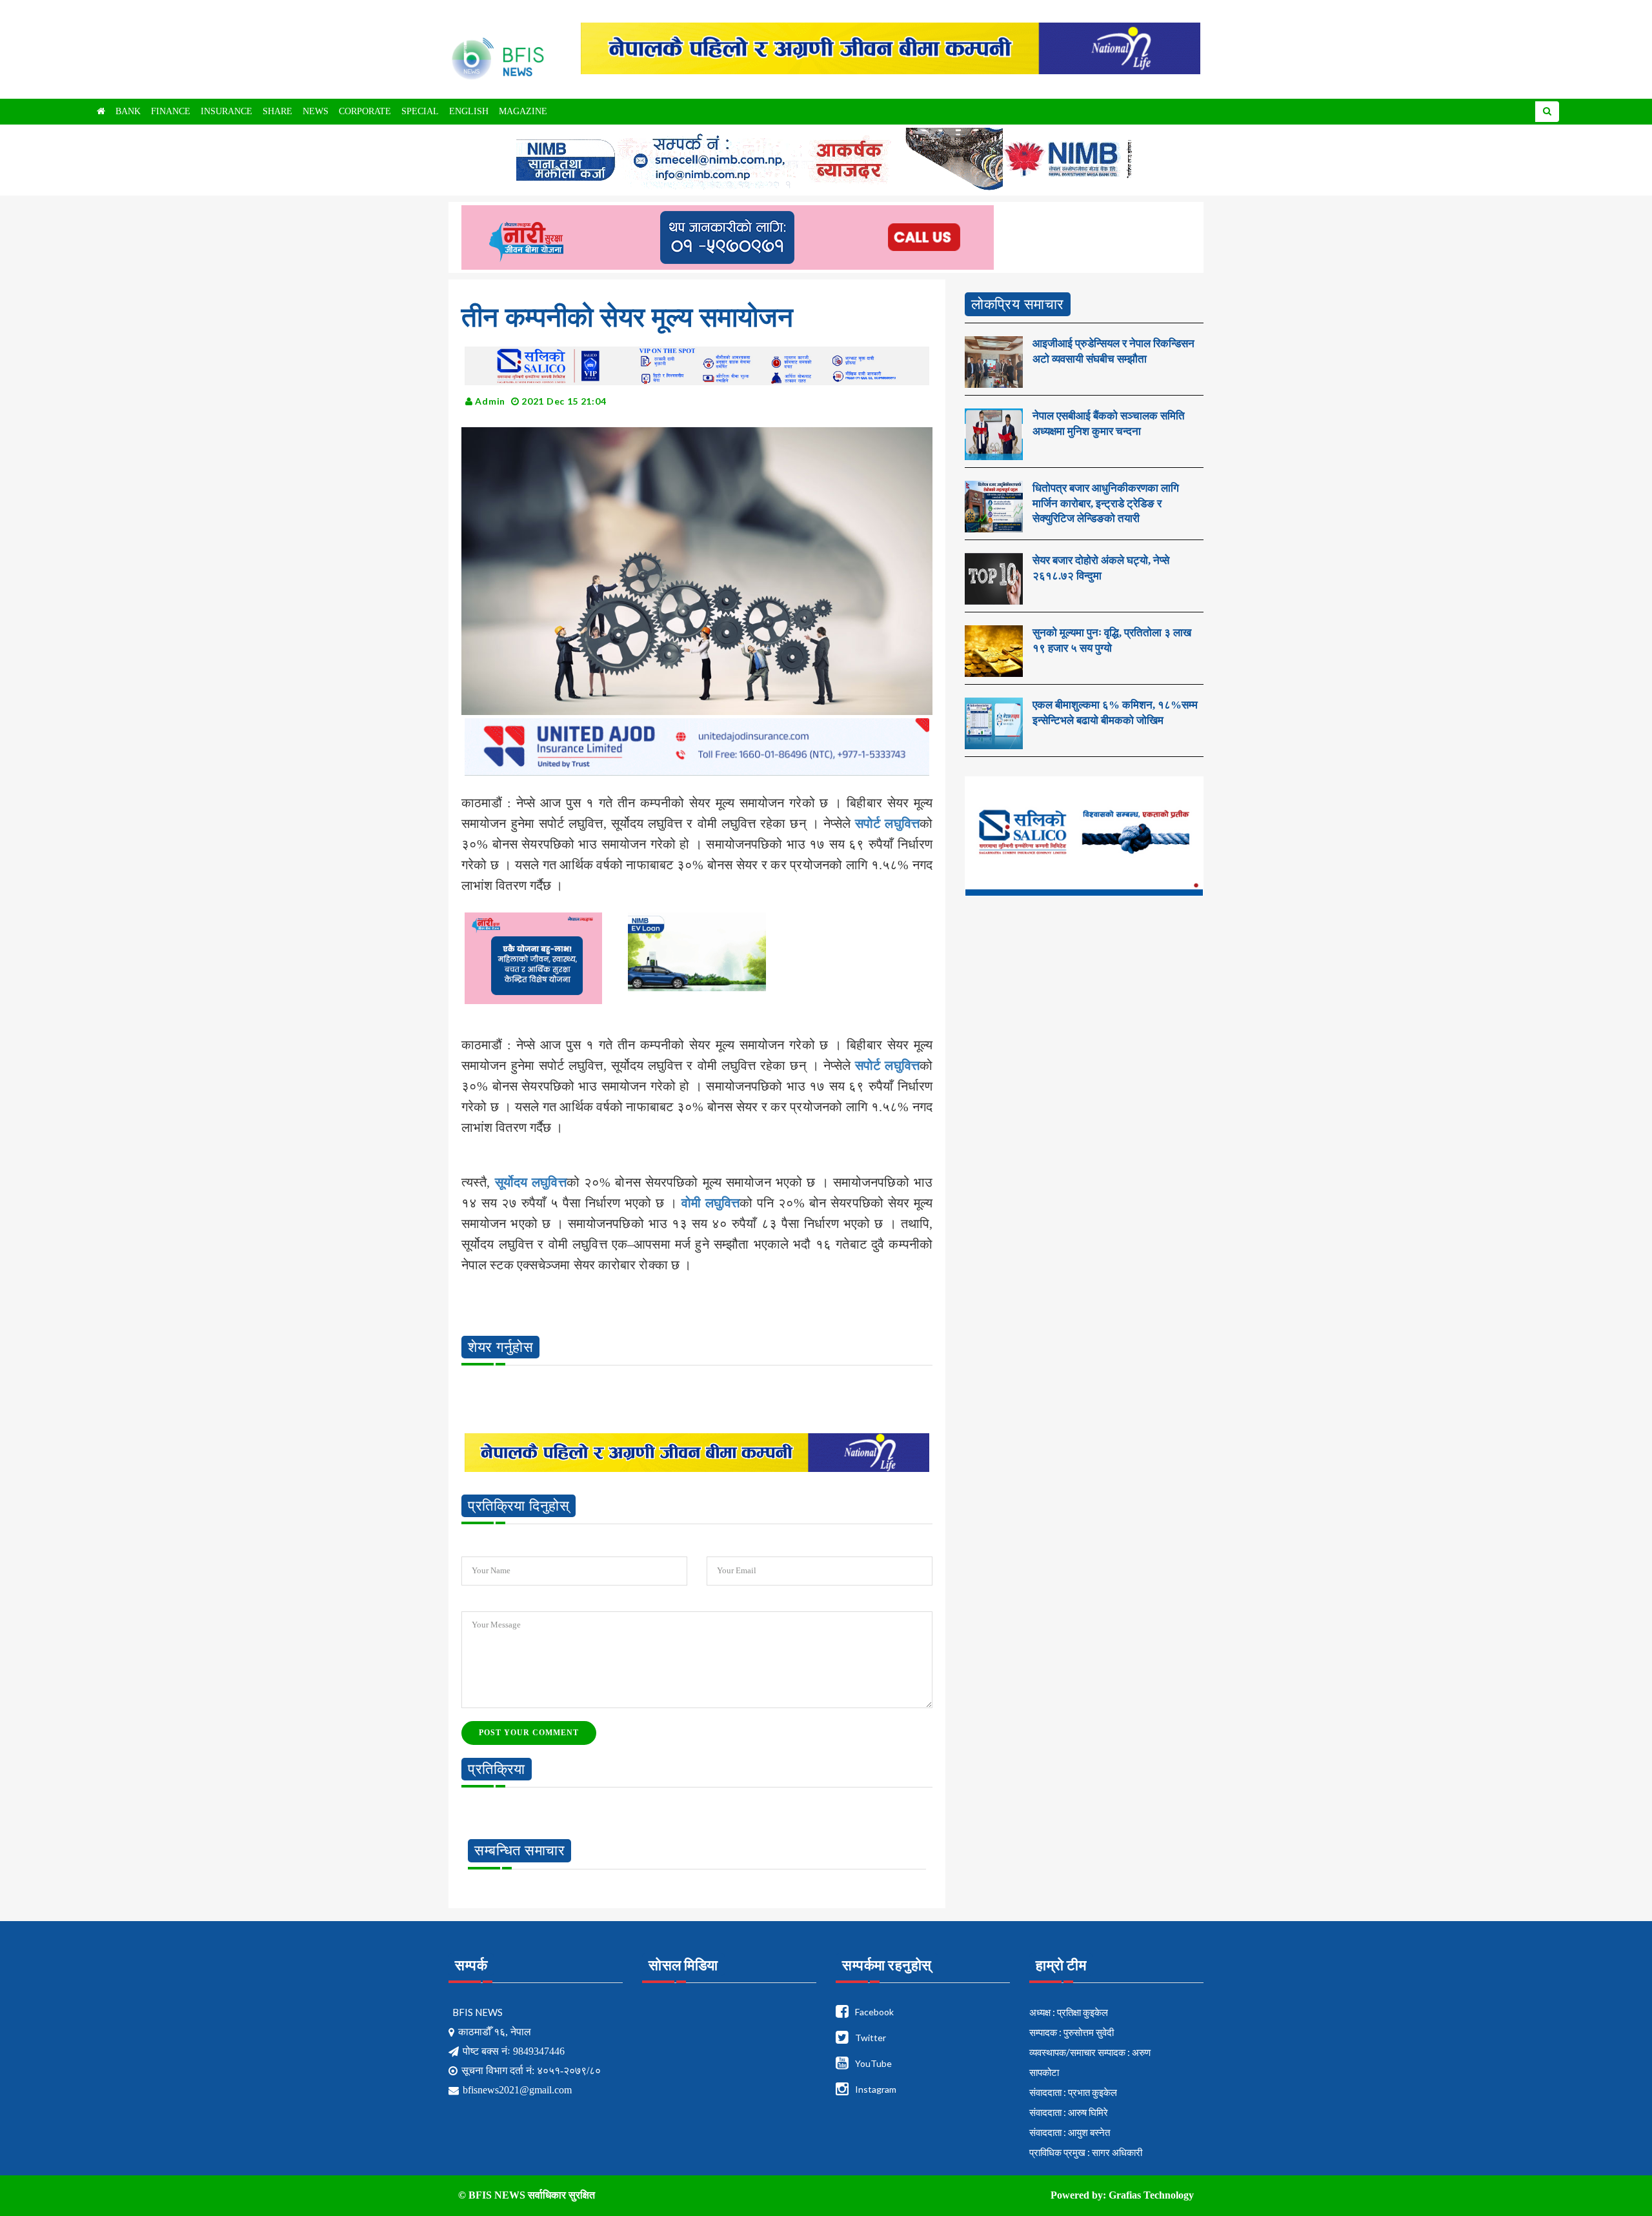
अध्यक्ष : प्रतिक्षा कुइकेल (1069, 2012)
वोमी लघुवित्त (710, 1203)
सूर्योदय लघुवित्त (531, 1182)
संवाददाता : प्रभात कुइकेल (1073, 2092)
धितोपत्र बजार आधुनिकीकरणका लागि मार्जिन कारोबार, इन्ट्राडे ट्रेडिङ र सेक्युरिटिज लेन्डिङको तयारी (1106, 504)
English (469, 111)
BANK (128, 111)
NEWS (316, 111)
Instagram (876, 2089)
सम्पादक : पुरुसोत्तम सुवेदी (1072, 2032)
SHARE (277, 111)
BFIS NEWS (478, 2012)
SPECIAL (420, 111)
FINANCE (171, 111)
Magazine (523, 111)
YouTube (873, 2063)
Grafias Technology (1151, 2195)
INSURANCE (227, 111)
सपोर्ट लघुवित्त (887, 823)
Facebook (874, 2012)
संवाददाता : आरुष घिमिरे (1069, 2112)
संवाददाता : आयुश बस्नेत (1070, 2132)
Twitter (871, 2038)
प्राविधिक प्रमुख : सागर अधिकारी (1086, 2152)
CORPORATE (365, 111)
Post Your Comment (529, 1733)
